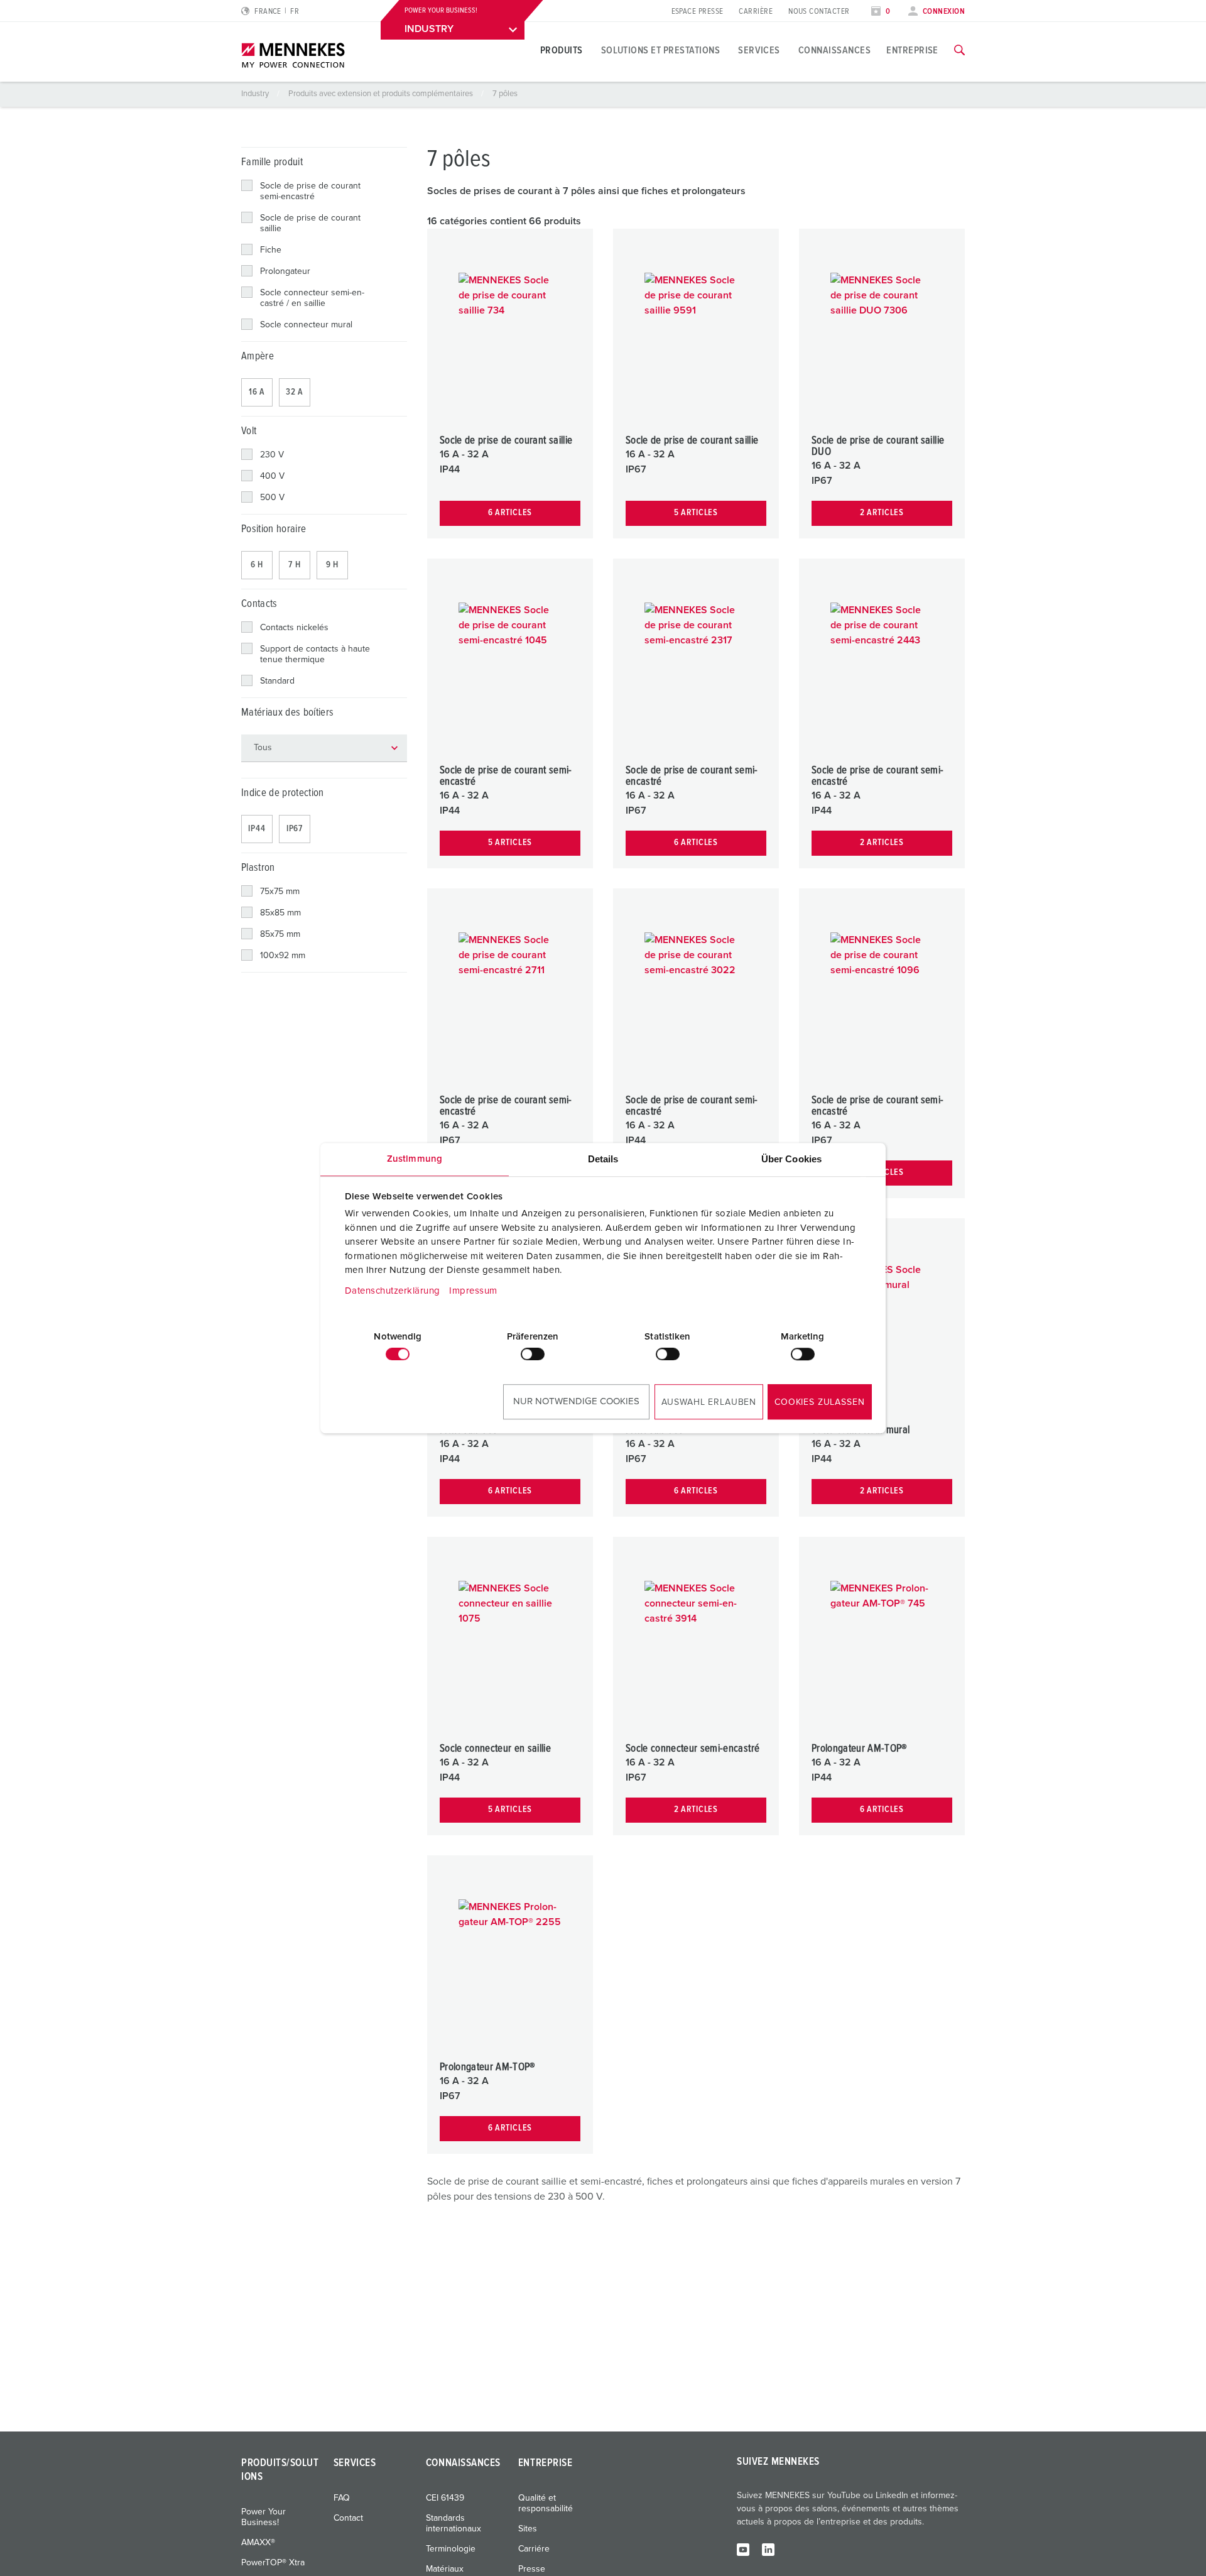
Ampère (258, 357)
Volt (249, 431)
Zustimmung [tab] (415, 1159)
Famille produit (272, 162)
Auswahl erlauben (709, 1402)
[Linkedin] (768, 2549)
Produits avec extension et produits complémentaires (382, 94)
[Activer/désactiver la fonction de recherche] (959, 50)
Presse (532, 2569)
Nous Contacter (819, 12)
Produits (562, 50)
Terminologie (451, 2549)
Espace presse (698, 12)
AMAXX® (258, 2543)
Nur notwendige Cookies (576, 1401)
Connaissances (834, 50)
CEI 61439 (445, 2498)
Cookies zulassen (819, 1402)
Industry (256, 94)
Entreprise (912, 50)
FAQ (342, 2498)
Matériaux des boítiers (287, 713)
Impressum (473, 1291)
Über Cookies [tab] (791, 1159)
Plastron (258, 868)
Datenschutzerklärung (393, 1291)
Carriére (534, 2549)
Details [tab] (603, 1159)
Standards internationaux (454, 2524)
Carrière (756, 12)
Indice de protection (283, 793)
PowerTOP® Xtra (273, 2563)
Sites (528, 2529)
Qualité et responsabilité (546, 2503)
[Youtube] (743, 2549)
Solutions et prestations (661, 50)
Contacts (259, 604)
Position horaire (274, 529)
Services (759, 50)
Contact (348, 2518)
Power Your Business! (263, 2517)
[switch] (533, 1354)
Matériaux (445, 2569)
